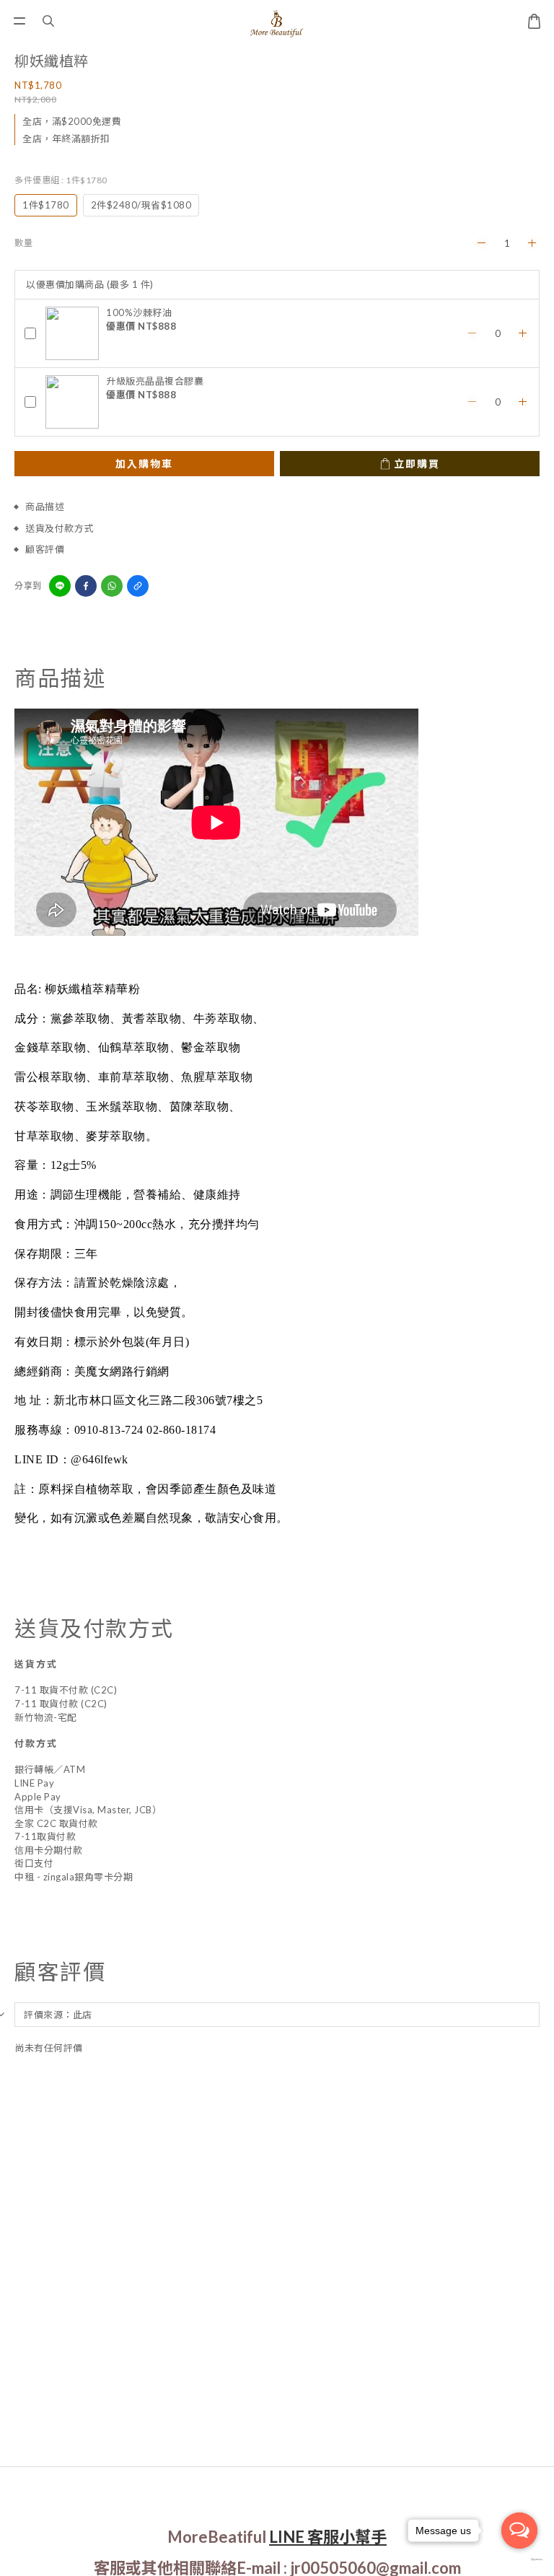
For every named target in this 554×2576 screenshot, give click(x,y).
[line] (60, 586)
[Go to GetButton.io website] (519, 2560)
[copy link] (138, 586)
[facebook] (86, 586)
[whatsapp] (112, 586)
